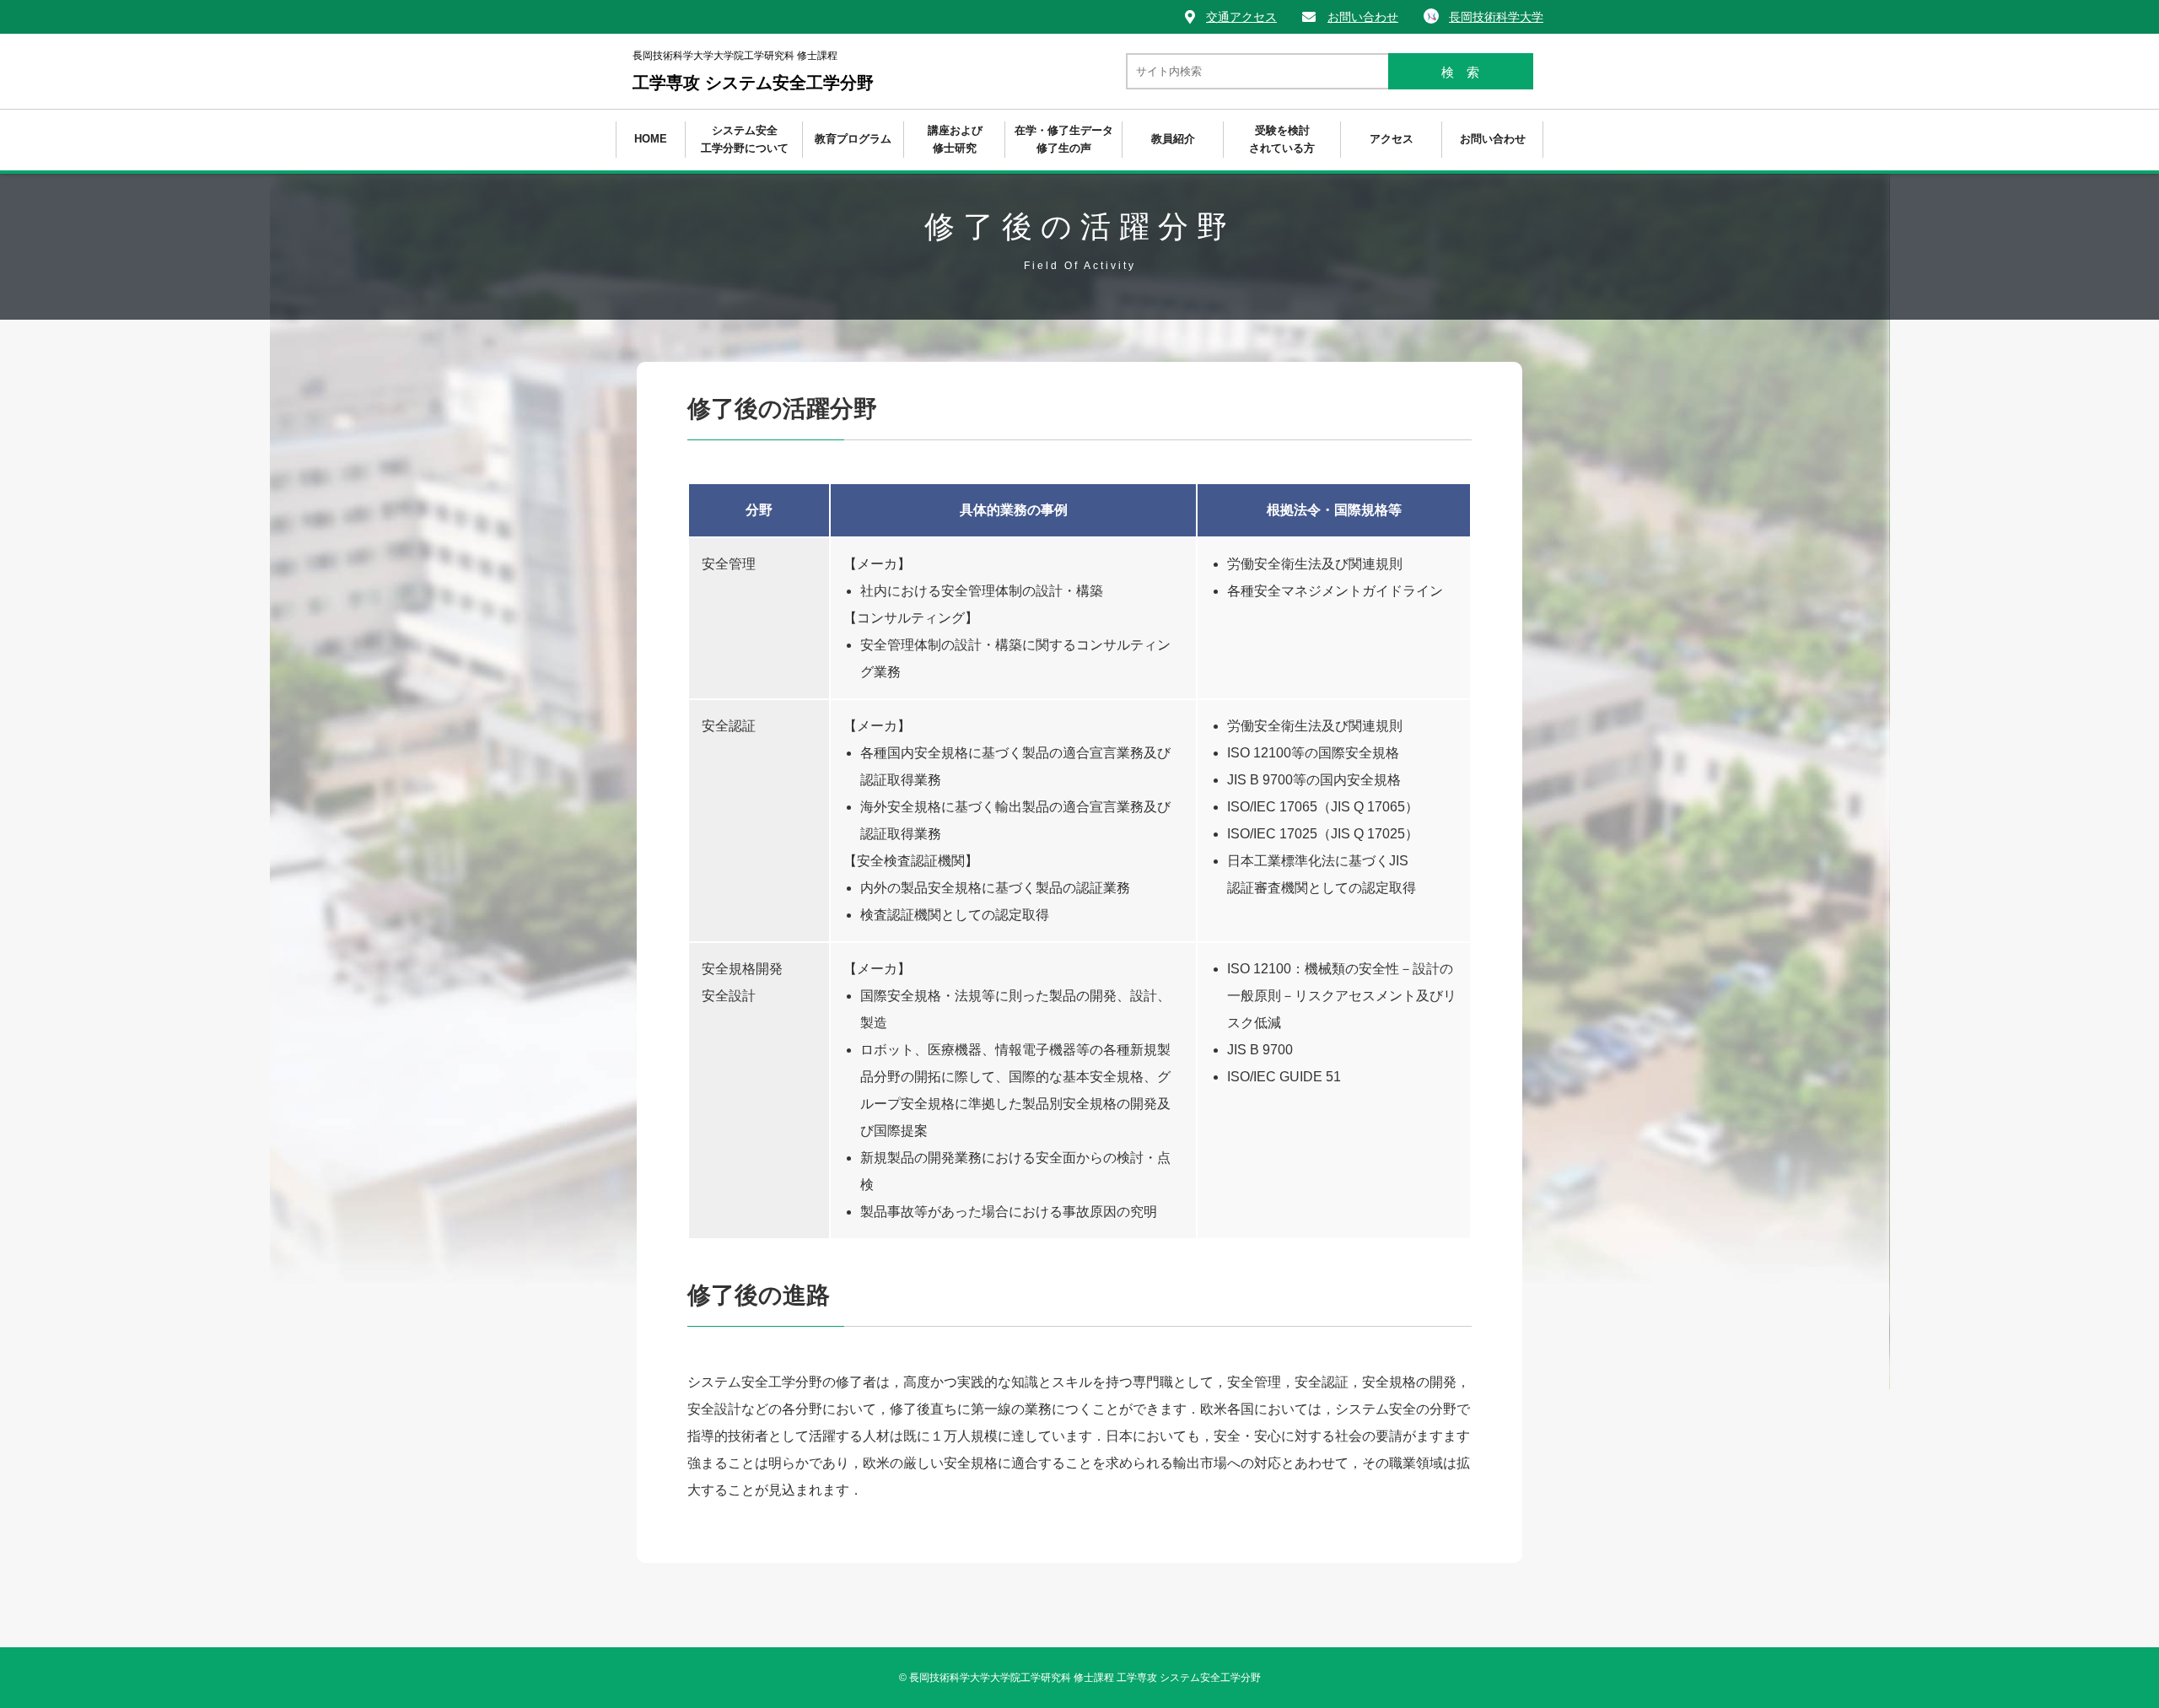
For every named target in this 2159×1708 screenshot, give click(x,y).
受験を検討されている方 (1282, 139)
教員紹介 (1173, 139)
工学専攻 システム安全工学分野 (753, 71)
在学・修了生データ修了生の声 (1064, 139)
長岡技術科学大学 (1496, 17)
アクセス (1392, 139)
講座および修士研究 (955, 139)
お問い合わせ (1363, 17)
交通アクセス (1241, 17)
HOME (651, 139)
